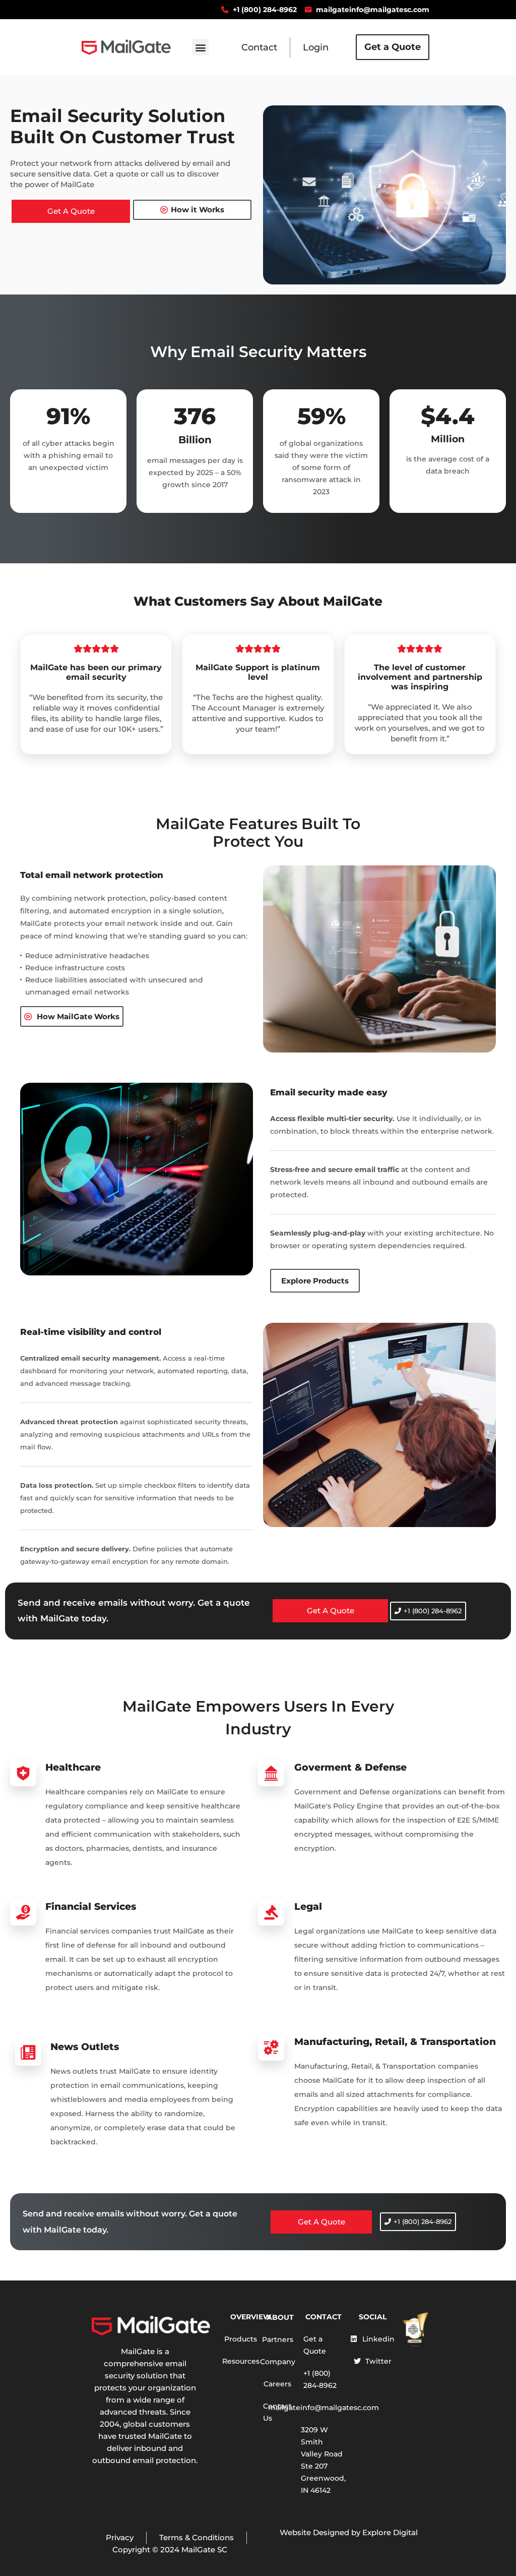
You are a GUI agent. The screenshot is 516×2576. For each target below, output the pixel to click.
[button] (200, 47)
